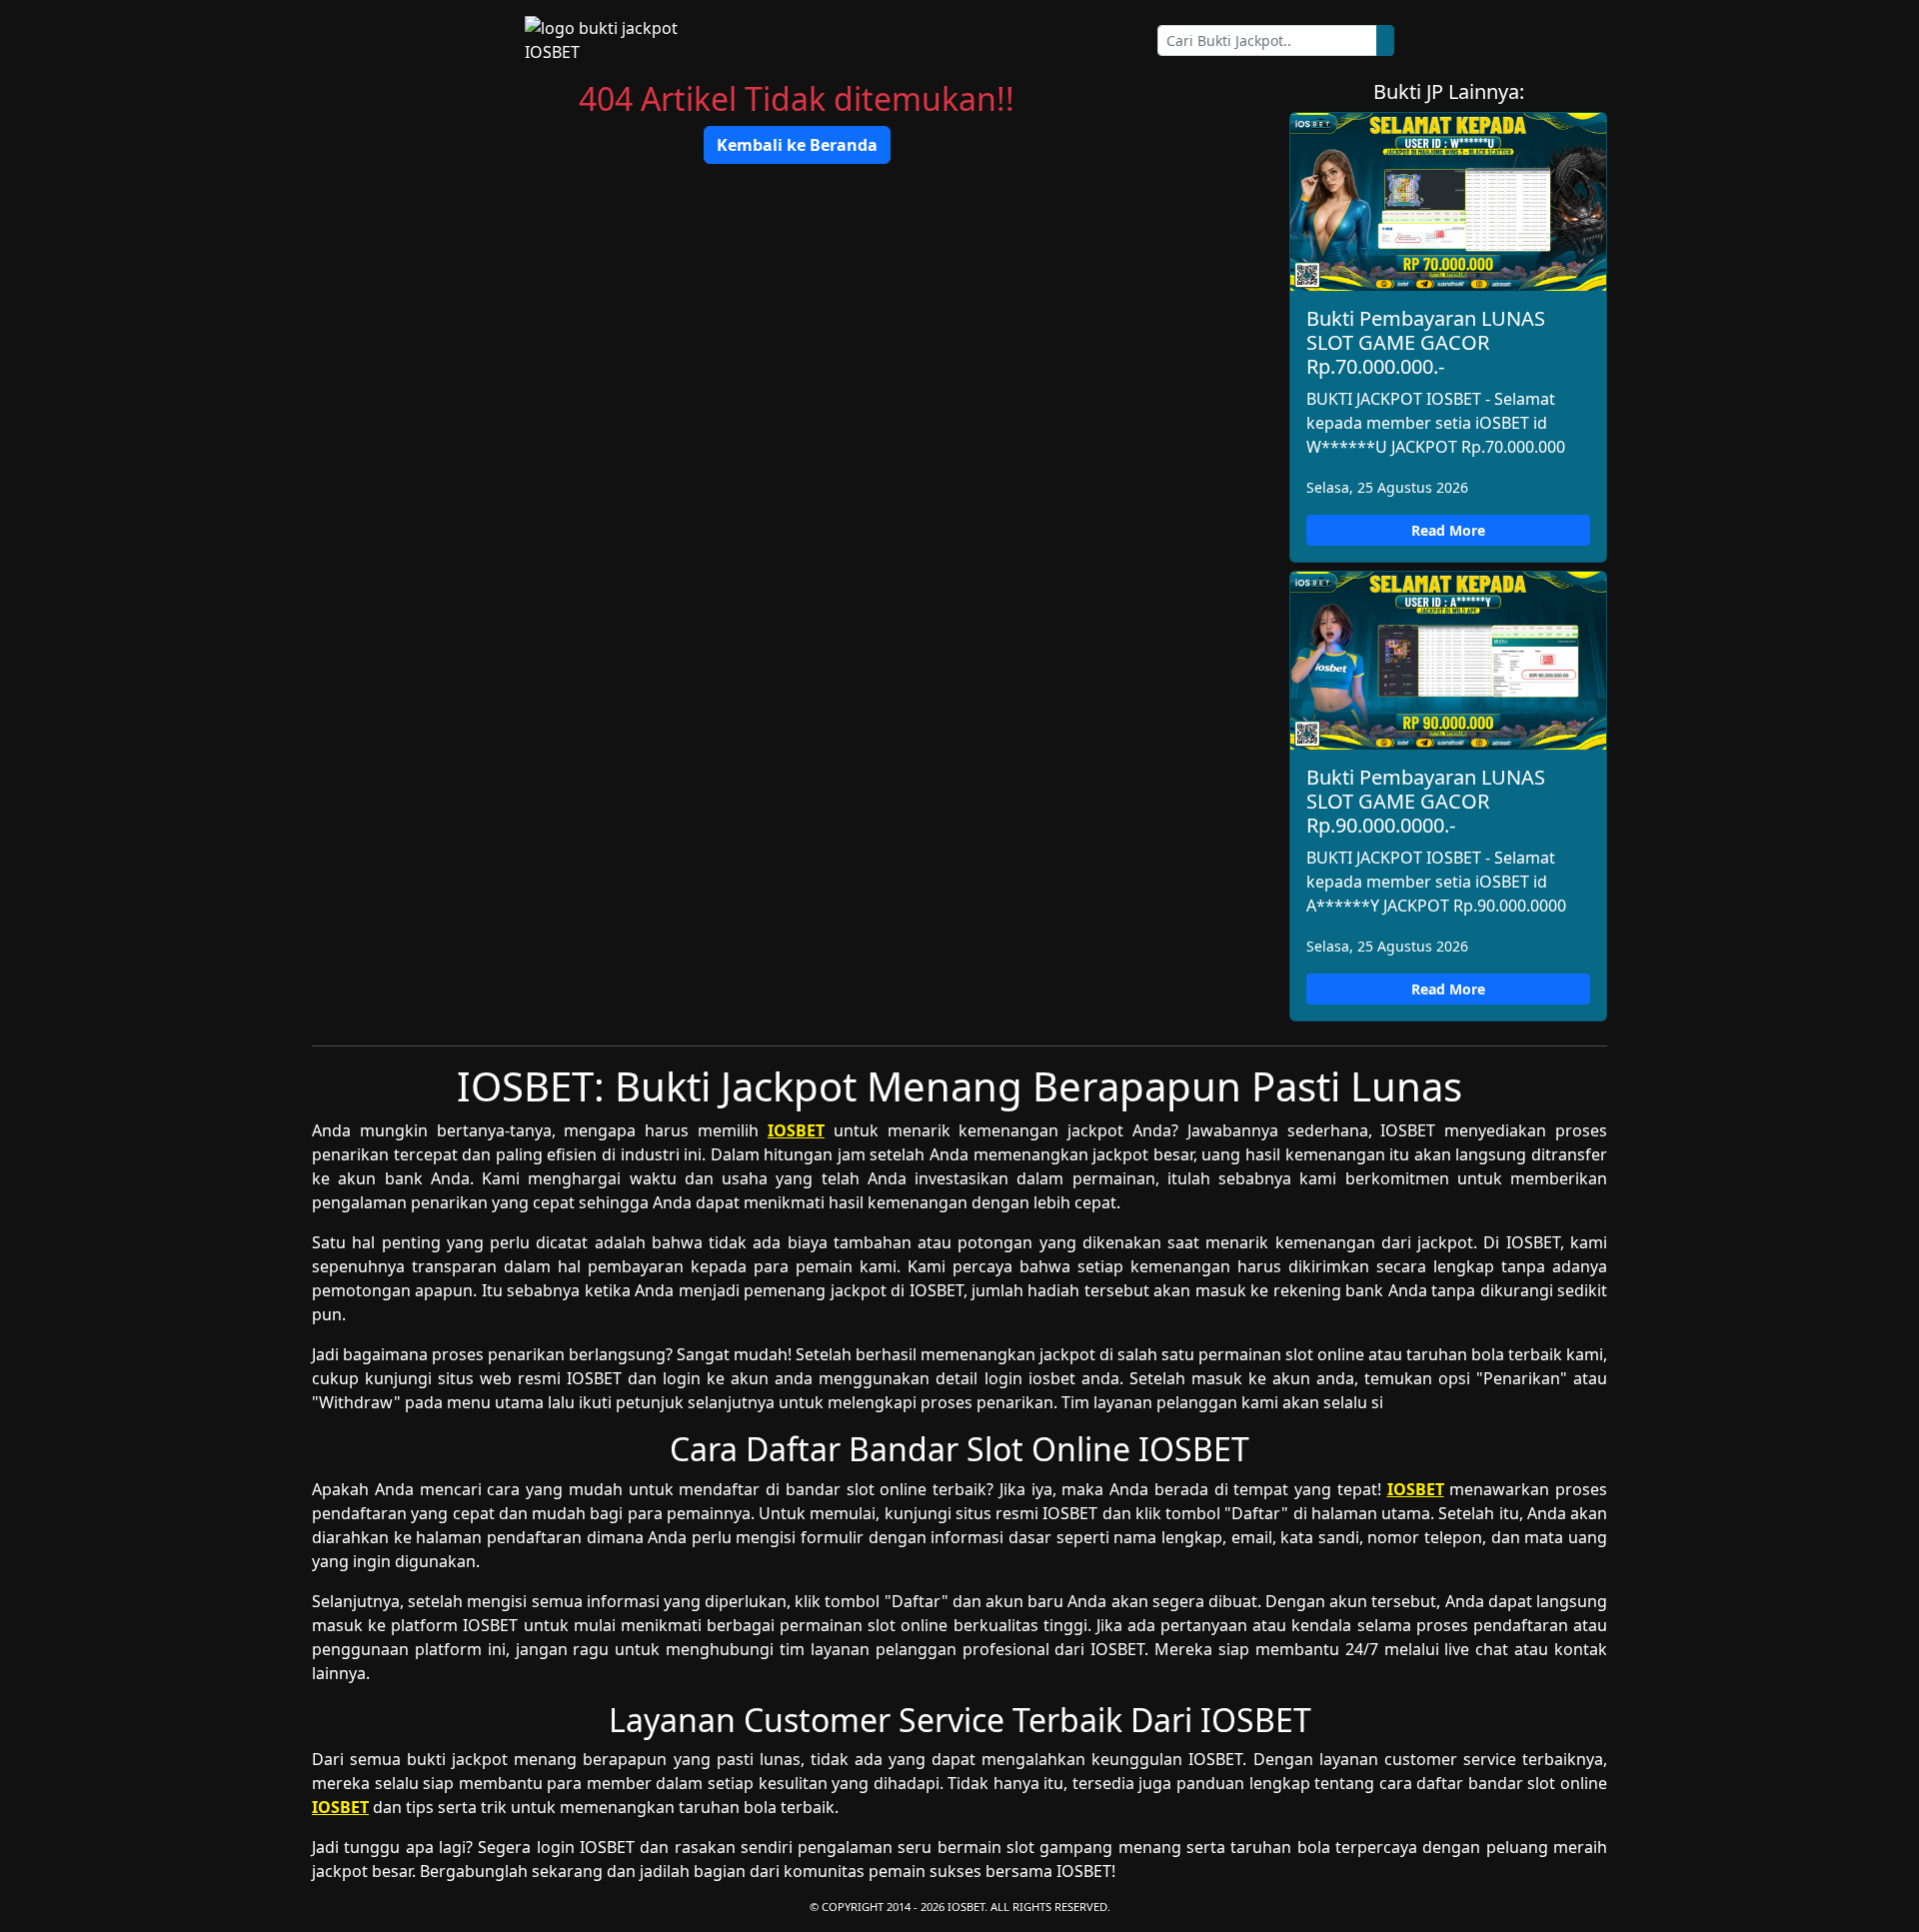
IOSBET (796, 1130)
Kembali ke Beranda (797, 145)
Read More (1448, 530)
